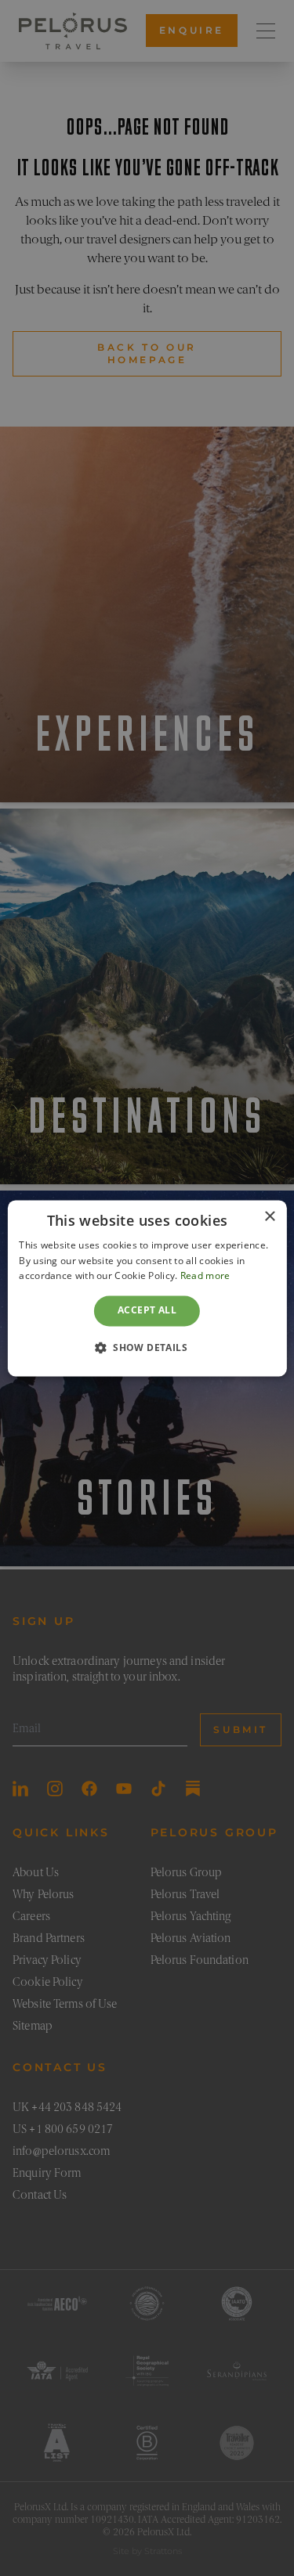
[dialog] (147, 1288)
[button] (147, 1347)
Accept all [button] (147, 1311)
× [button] (269, 1217)
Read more (205, 1276)
